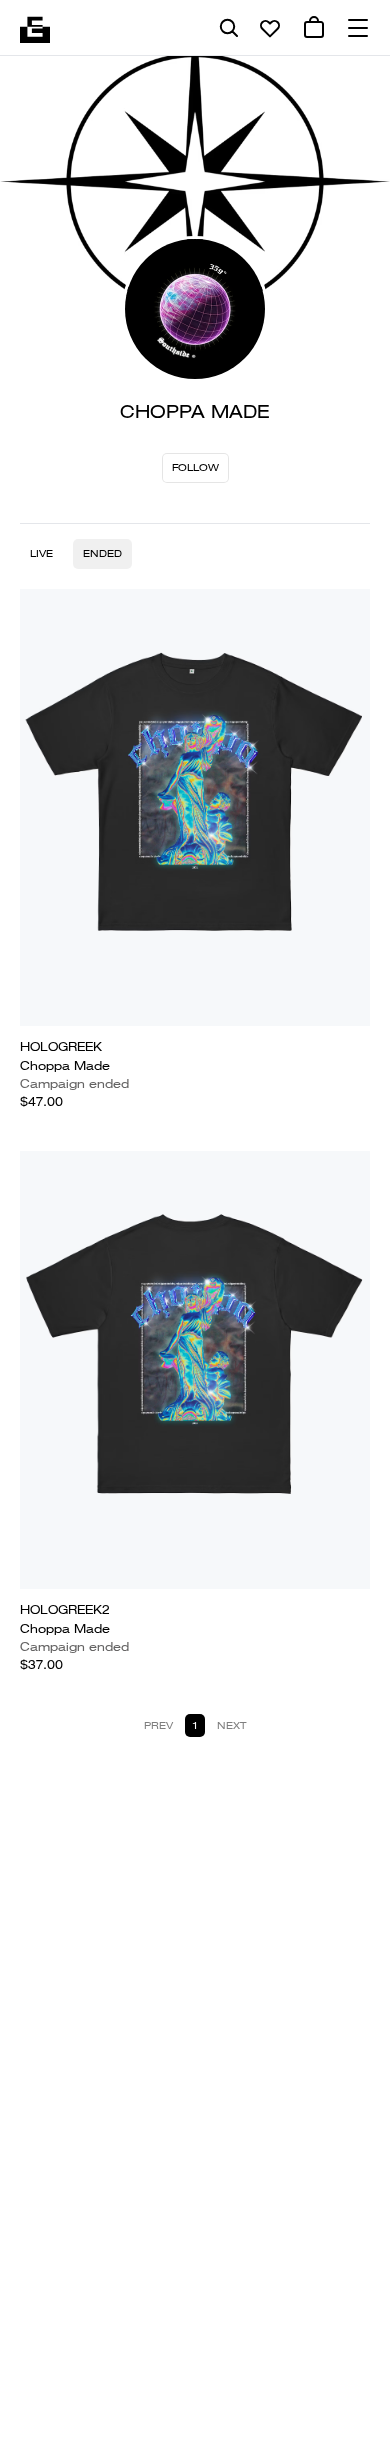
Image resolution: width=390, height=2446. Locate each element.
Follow (195, 467)
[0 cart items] (314, 28)
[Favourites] (270, 28)
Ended (102, 553)
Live (41, 553)
